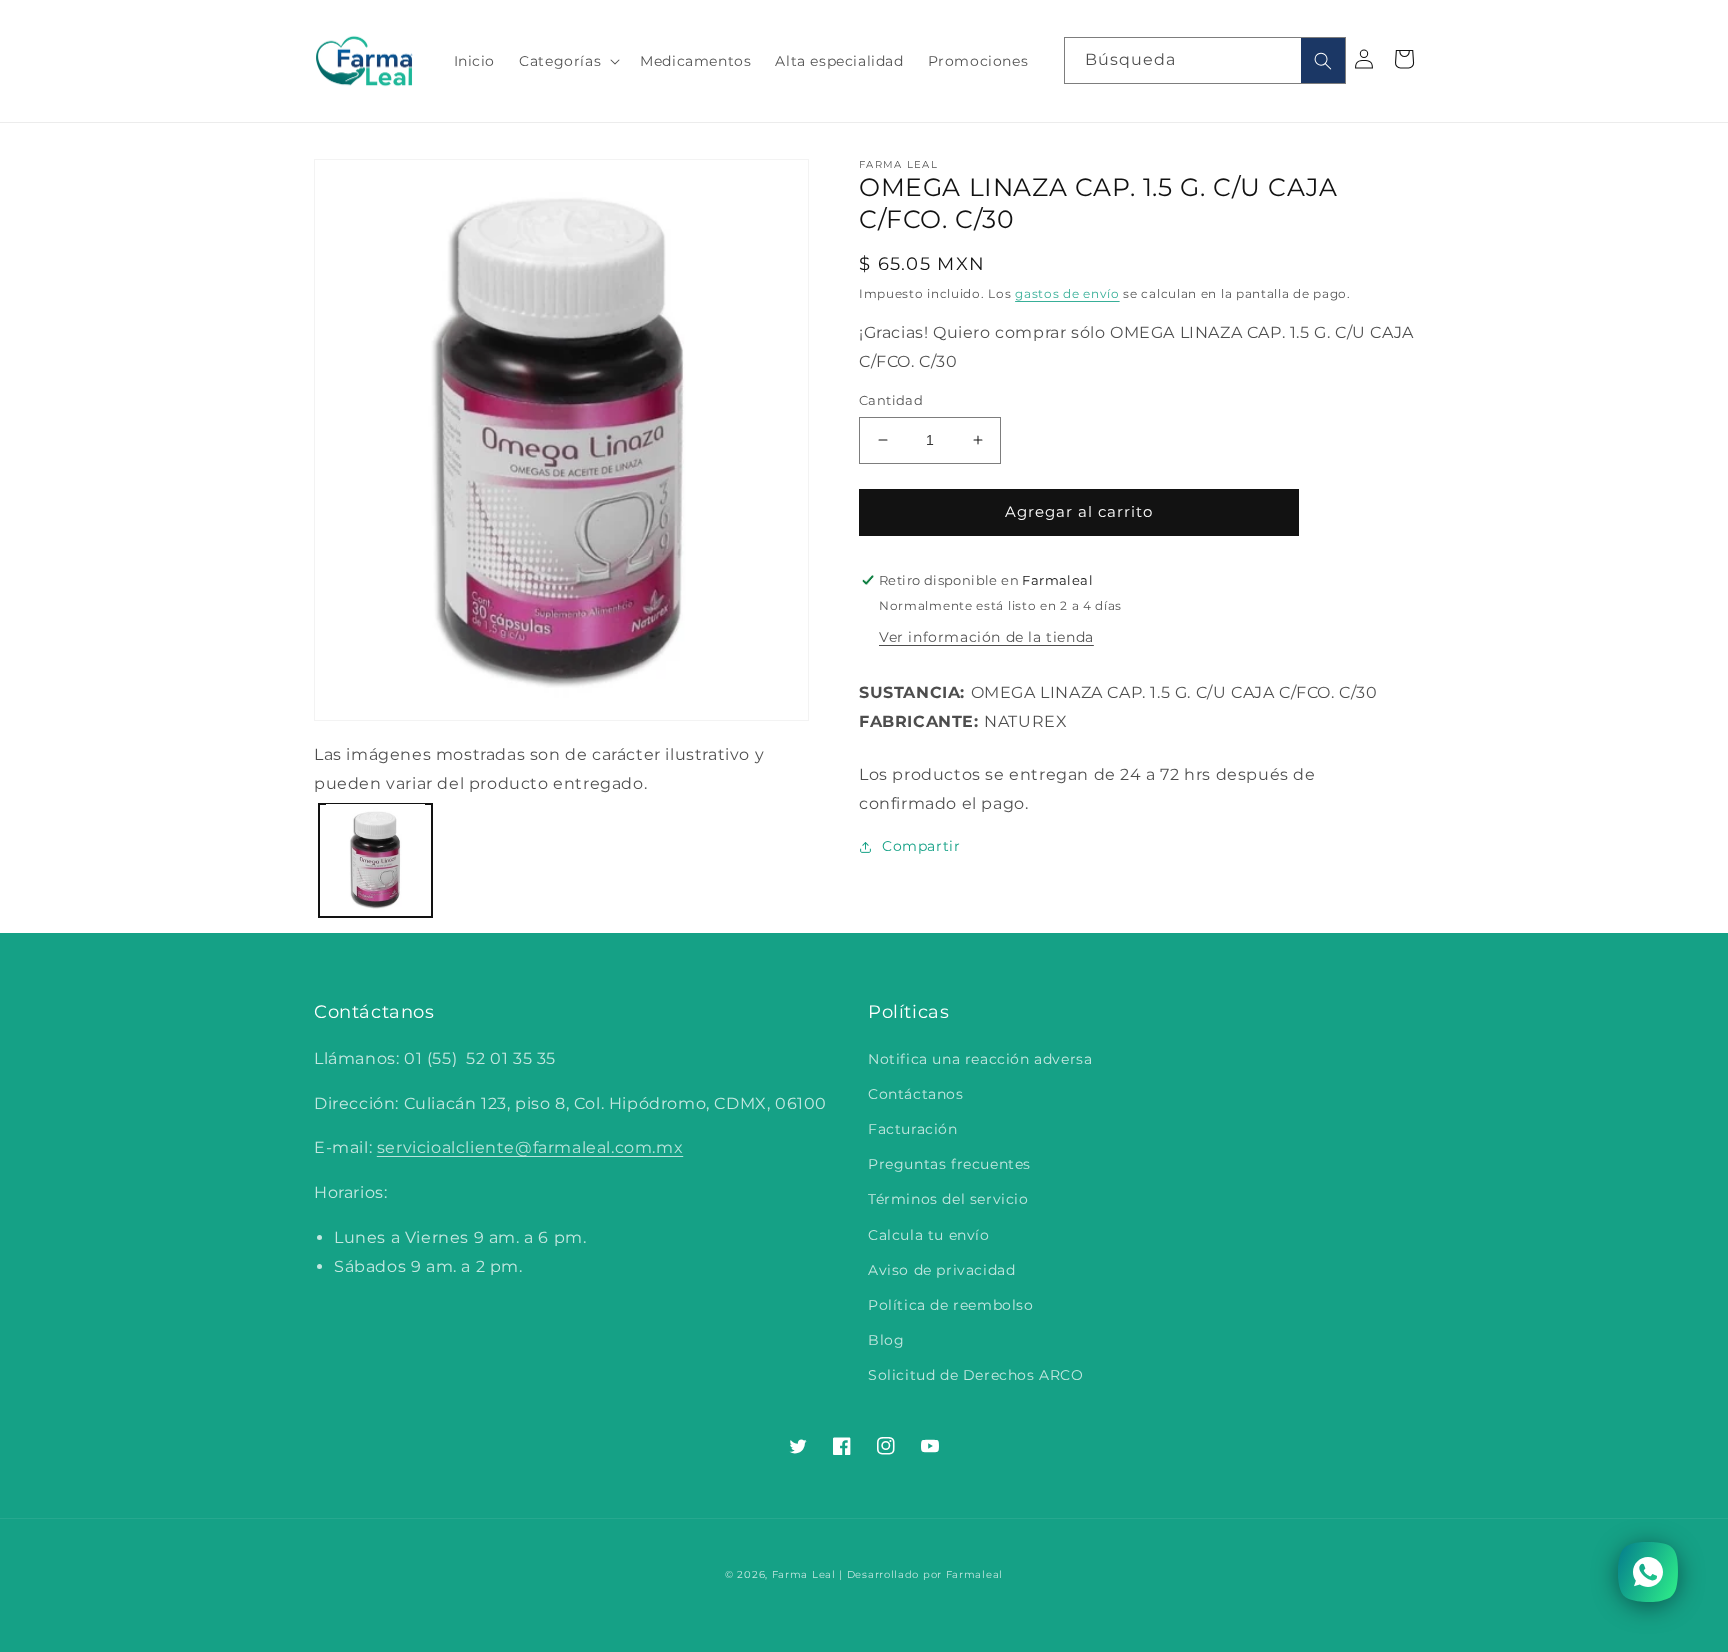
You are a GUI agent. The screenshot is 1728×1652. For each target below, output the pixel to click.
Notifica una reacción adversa (980, 1059)
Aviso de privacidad (941, 1270)
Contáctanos (916, 1094)
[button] (567, 61)
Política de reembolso (951, 1305)
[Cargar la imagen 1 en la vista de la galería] (375, 859)
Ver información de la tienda (986, 637)
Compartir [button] (921, 846)
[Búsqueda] (1323, 60)
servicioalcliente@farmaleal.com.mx (530, 1147)
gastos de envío (1067, 293)
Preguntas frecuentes (949, 1164)
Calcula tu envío (929, 1235)
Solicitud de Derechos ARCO (976, 1375)
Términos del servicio (948, 1199)
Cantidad (891, 400)
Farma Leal (804, 1574)
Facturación (913, 1129)
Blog (886, 1340)
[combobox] (1205, 60)
